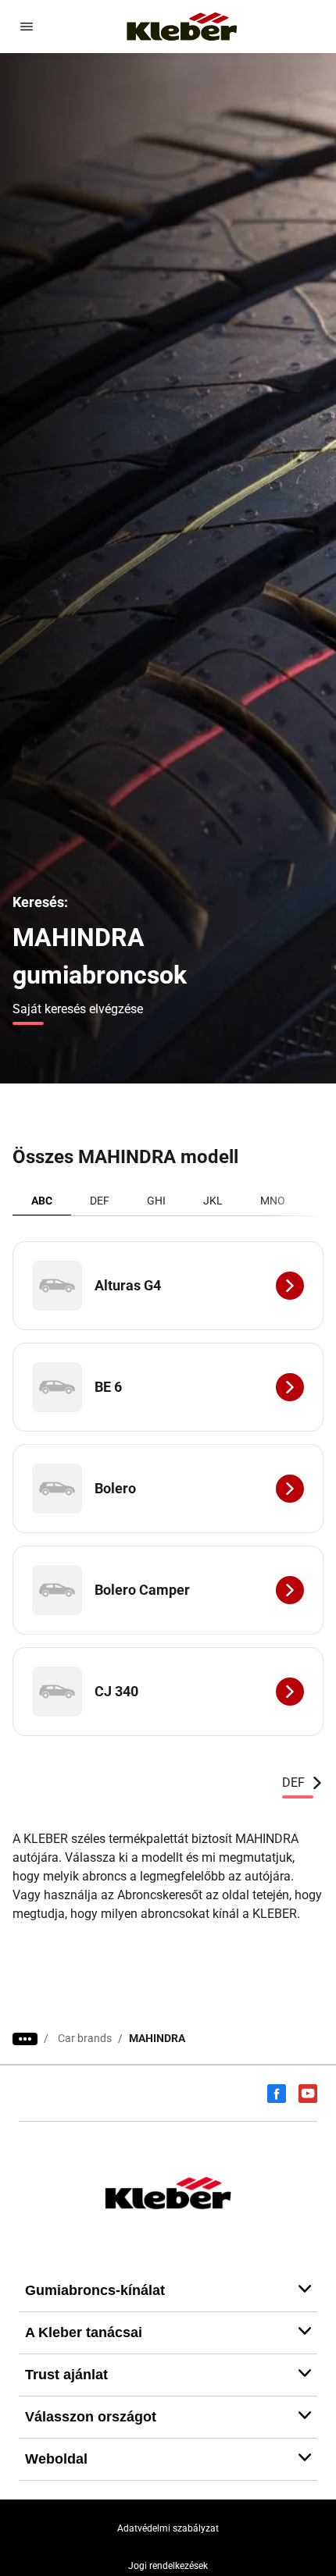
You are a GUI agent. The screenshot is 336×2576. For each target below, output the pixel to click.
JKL (213, 1201)
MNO (273, 1201)
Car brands (85, 2038)
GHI (156, 1201)
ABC (42, 1201)
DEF (100, 1201)
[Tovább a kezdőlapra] (182, 27)
